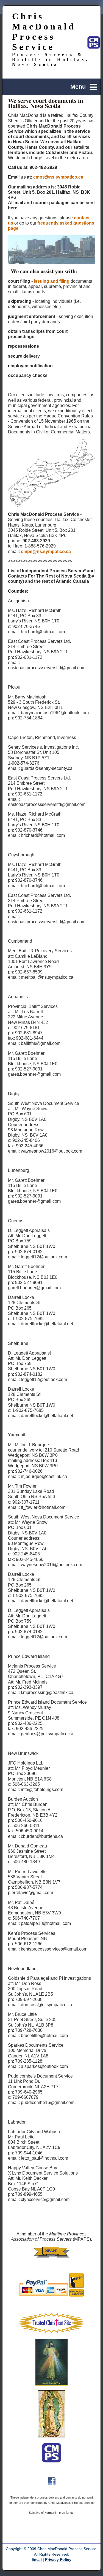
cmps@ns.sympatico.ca (58, 177)
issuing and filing (52, 281)
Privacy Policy (58, 2560)
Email (37, 2560)
